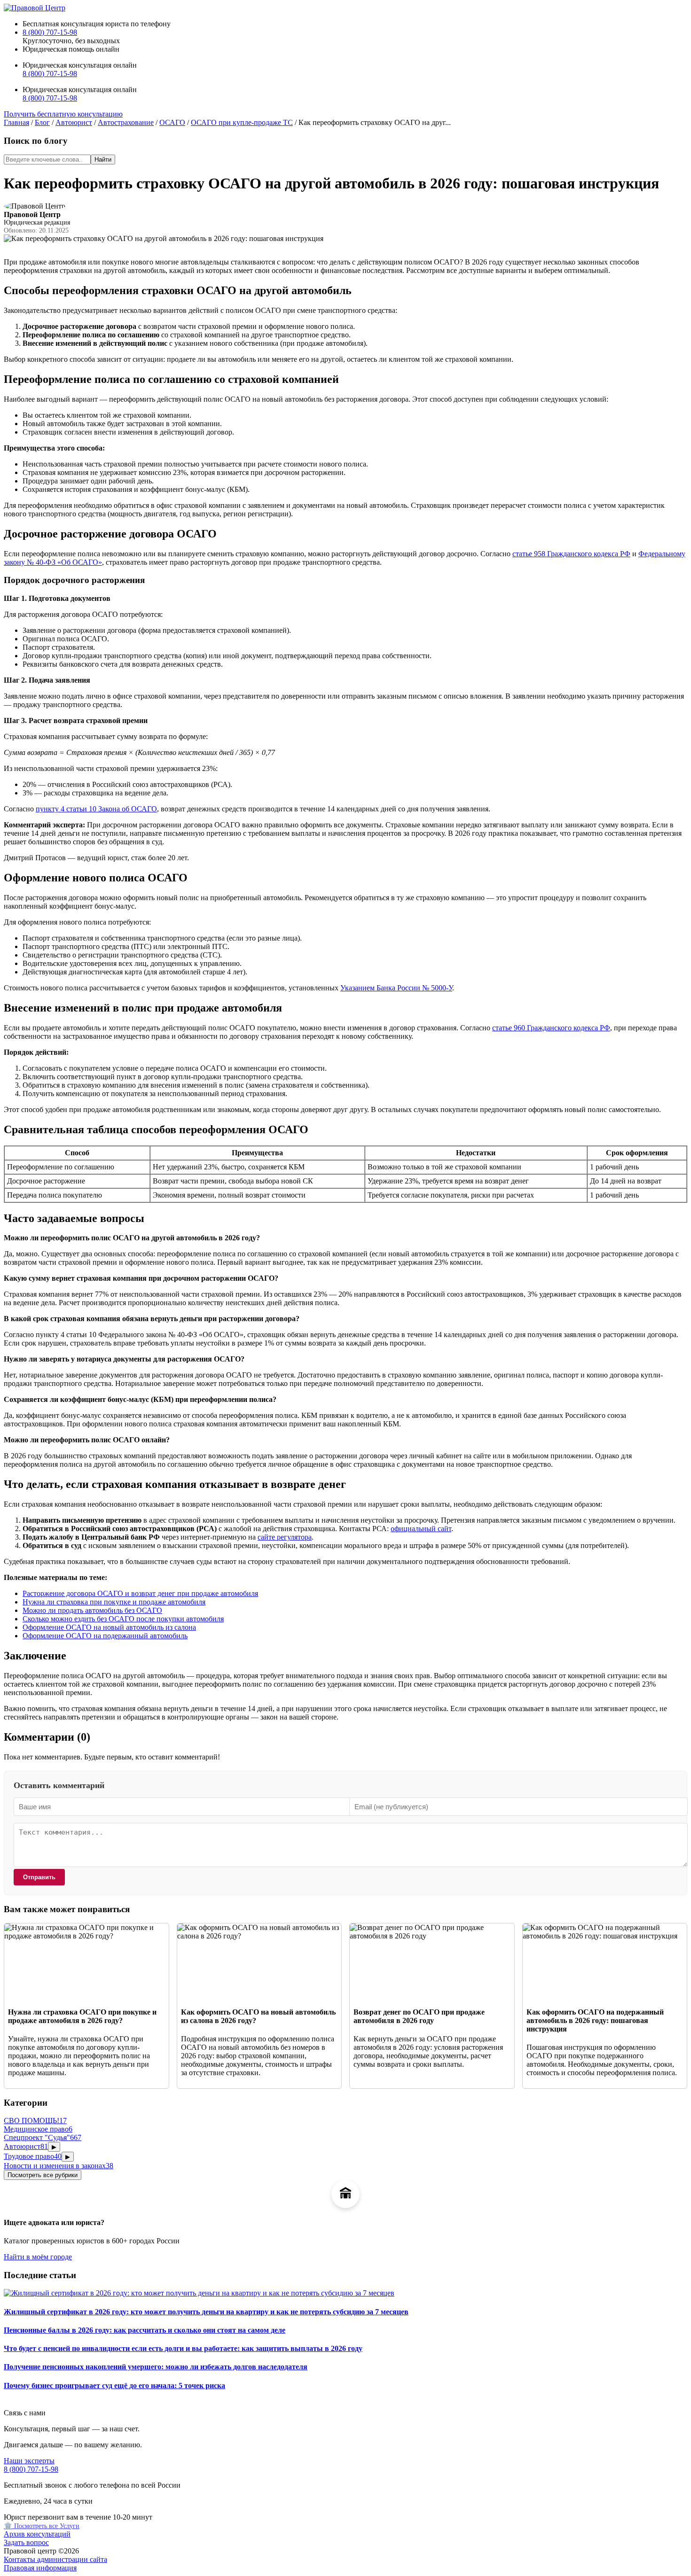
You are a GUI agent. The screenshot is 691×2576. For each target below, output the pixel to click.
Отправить (39, 1877)
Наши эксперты (29, 2461)
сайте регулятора (285, 1537)
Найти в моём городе (38, 2257)
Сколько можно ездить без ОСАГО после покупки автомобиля (123, 1619)
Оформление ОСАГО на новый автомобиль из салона (109, 1627)
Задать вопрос (26, 2542)
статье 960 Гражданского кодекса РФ (551, 1028)
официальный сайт (421, 1529)
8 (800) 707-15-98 (50, 32)
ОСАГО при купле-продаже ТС (242, 122)
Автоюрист (74, 122)
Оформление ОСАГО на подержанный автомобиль (105, 1636)
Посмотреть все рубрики (43, 2175)
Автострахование (126, 122)
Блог (42, 122)
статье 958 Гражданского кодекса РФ (571, 554)
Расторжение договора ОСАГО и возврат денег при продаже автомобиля (140, 1593)
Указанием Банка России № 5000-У (396, 988)
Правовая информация (40, 2568)
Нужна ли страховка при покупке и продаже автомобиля (114, 1602)
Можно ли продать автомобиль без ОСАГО (92, 1610)
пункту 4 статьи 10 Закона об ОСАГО (96, 809)
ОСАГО (172, 122)
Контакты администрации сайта (55, 2559)
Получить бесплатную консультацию (63, 114)
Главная (16, 122)
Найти (103, 160)
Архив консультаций (37, 2534)
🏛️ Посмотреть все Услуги (42, 2526)
